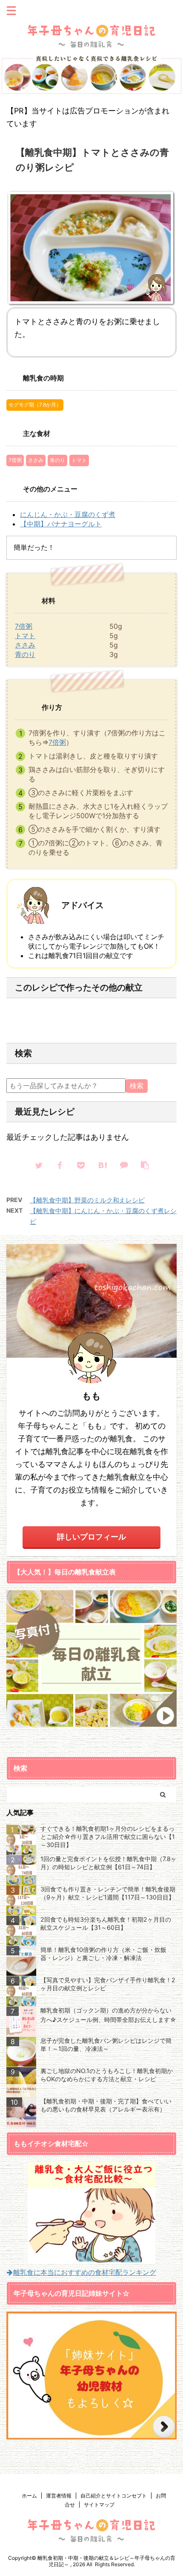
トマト (79, 460)
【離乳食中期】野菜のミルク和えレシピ (87, 1200)
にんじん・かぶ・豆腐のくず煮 (68, 514)
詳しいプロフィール (91, 1537)
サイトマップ (99, 2505)
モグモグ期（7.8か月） (35, 405)
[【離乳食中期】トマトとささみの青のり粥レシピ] (102, 1165)
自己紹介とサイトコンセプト (114, 2496)
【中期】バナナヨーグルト (61, 524)
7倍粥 (15, 460)
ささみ (36, 460)
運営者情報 (59, 2496)
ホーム (29, 2496)
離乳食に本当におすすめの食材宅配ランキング (85, 2272)
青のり (57, 460)
